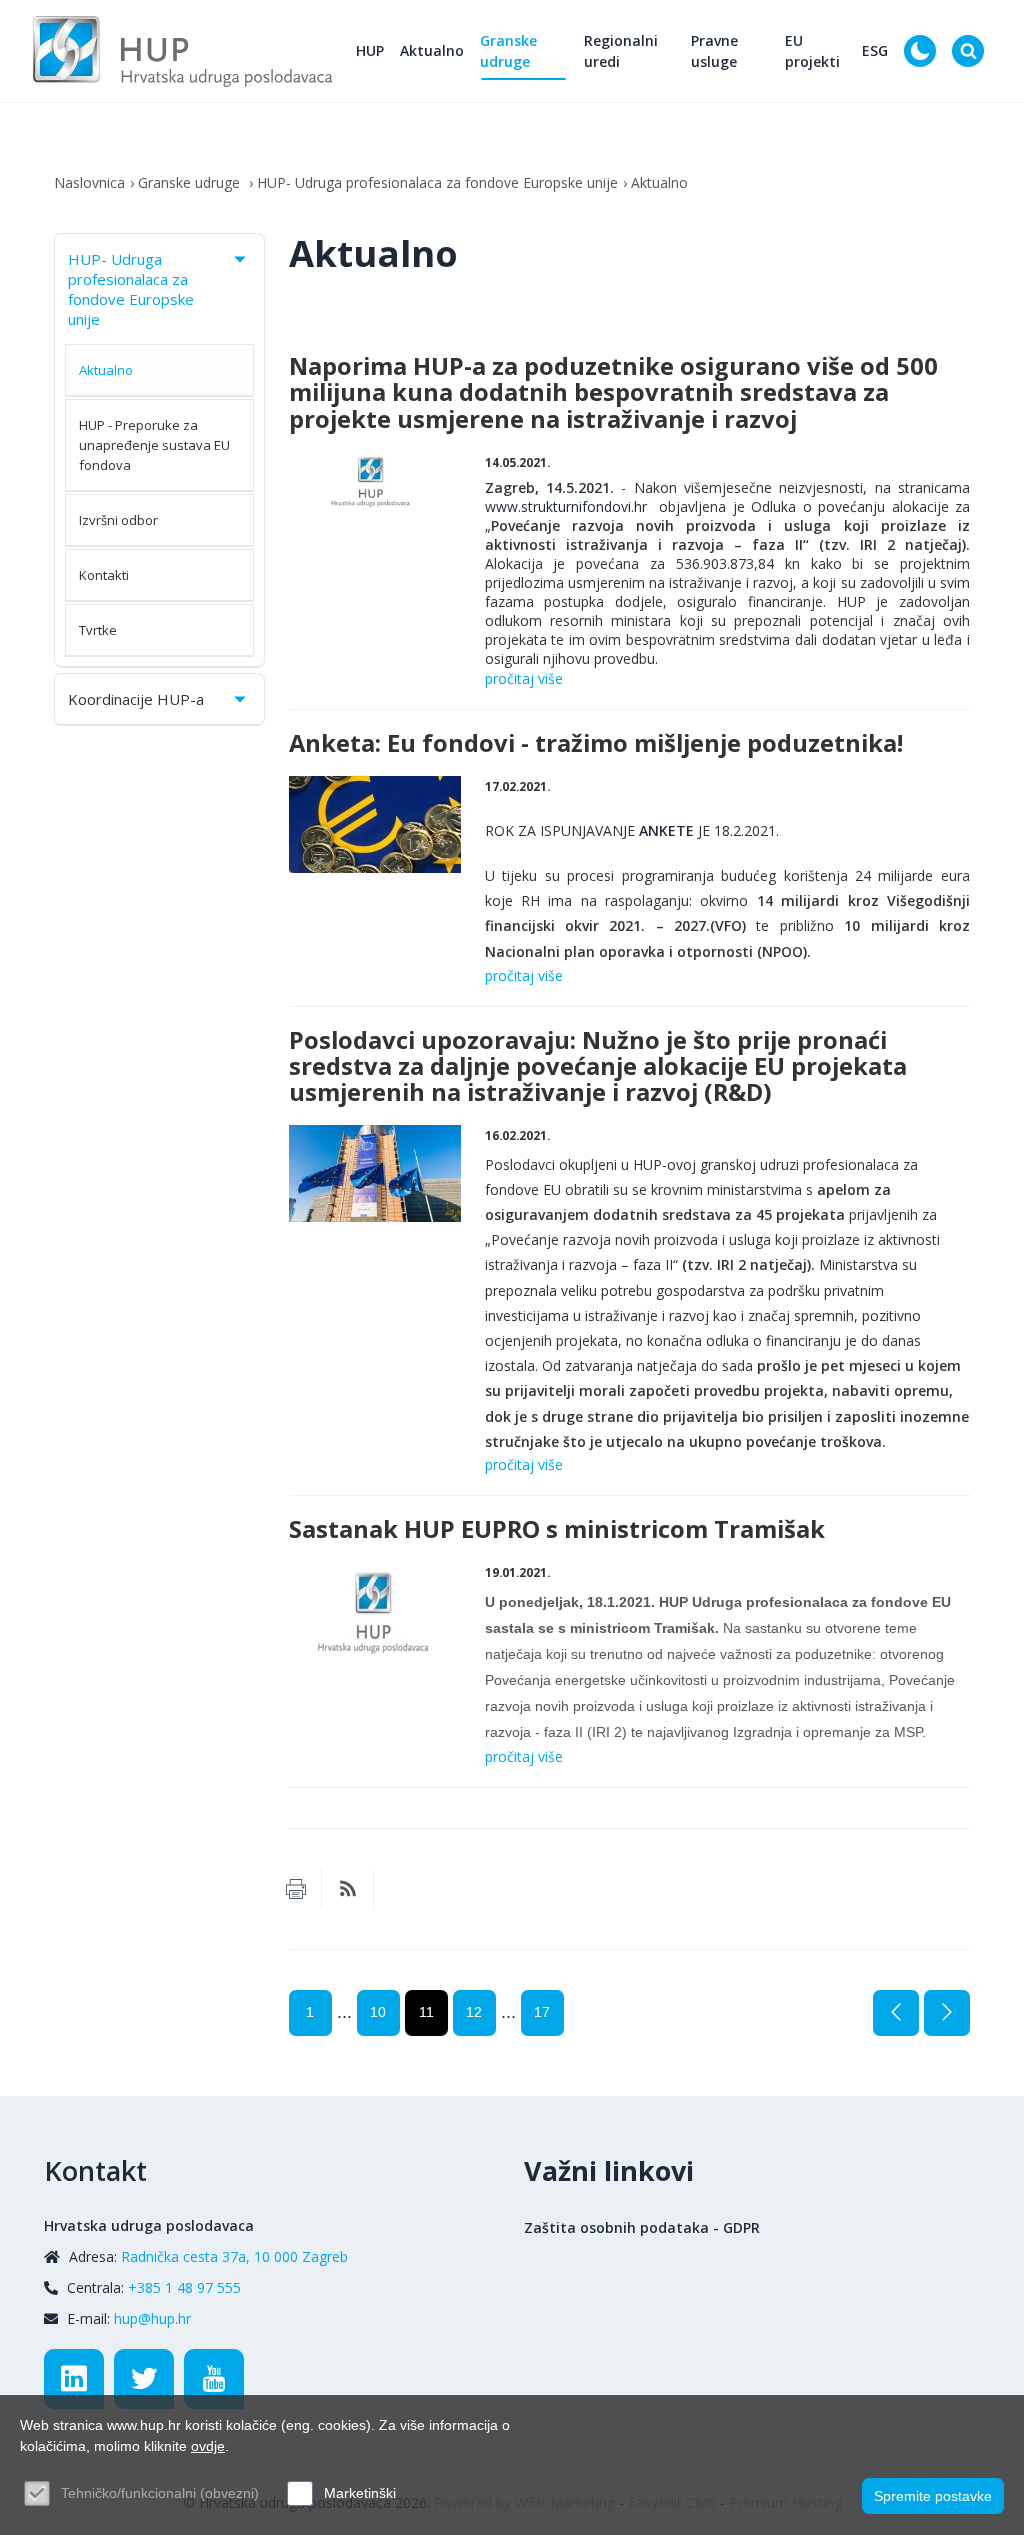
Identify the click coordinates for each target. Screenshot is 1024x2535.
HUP (370, 50)
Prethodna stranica (896, 2013)
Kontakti (104, 575)
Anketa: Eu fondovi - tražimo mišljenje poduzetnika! (596, 743)
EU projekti (812, 51)
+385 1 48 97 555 (184, 2287)
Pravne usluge (714, 51)
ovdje (208, 2446)
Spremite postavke (933, 2496)
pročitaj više (524, 678)
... (344, 2012)
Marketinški (360, 2493)
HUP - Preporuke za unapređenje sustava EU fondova (154, 445)
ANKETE (666, 830)
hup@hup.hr (152, 2318)
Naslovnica (89, 182)
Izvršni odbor (118, 520)
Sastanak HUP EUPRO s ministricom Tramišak (557, 1529)
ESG (875, 50)
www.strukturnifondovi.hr (566, 506)
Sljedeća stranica (947, 2013)
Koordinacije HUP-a (136, 699)
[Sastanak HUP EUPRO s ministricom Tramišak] (375, 1610)
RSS (348, 1889)
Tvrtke (98, 630)
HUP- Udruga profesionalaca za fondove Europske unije (437, 182)
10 (378, 2012)
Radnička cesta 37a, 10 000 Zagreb (234, 2256)
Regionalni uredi (621, 51)
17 (542, 2012)
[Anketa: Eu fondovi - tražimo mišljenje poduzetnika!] (375, 824)
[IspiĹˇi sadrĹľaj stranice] (296, 1889)
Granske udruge (508, 51)
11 (426, 2012)
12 (474, 2012)
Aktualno (432, 50)
